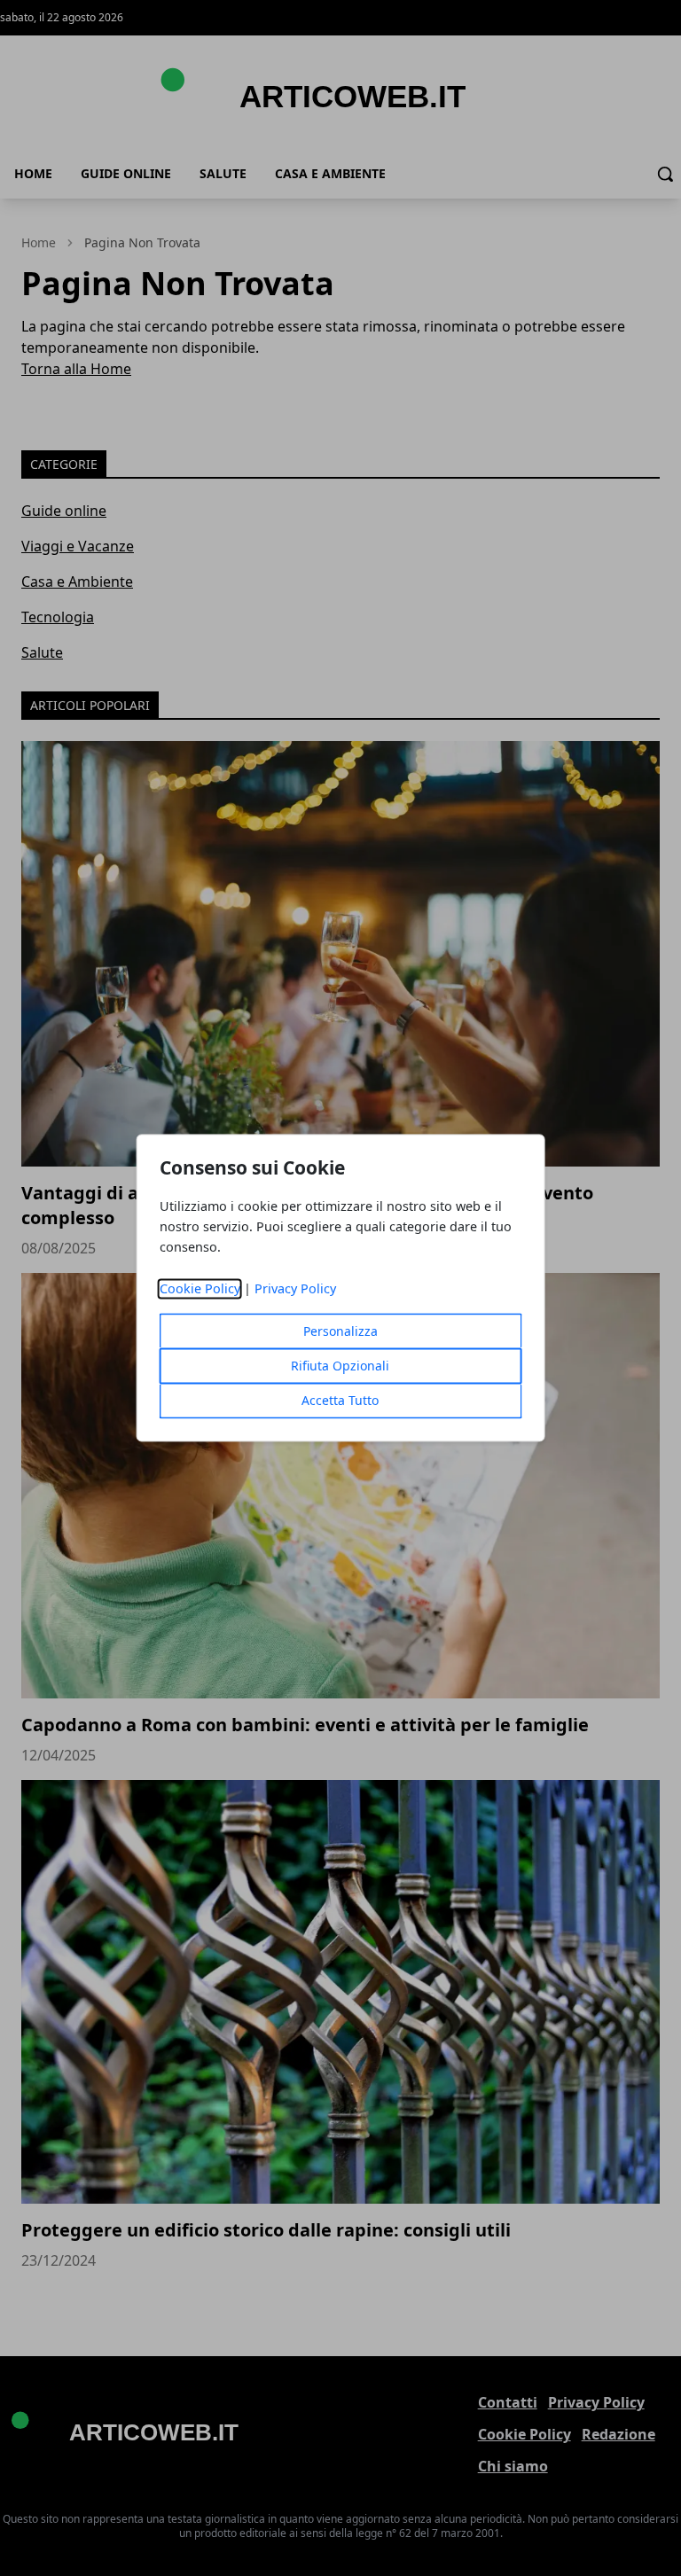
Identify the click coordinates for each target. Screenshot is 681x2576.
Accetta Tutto (340, 1401)
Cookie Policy (200, 1289)
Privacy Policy (295, 1289)
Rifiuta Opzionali (340, 1366)
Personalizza (340, 1332)
